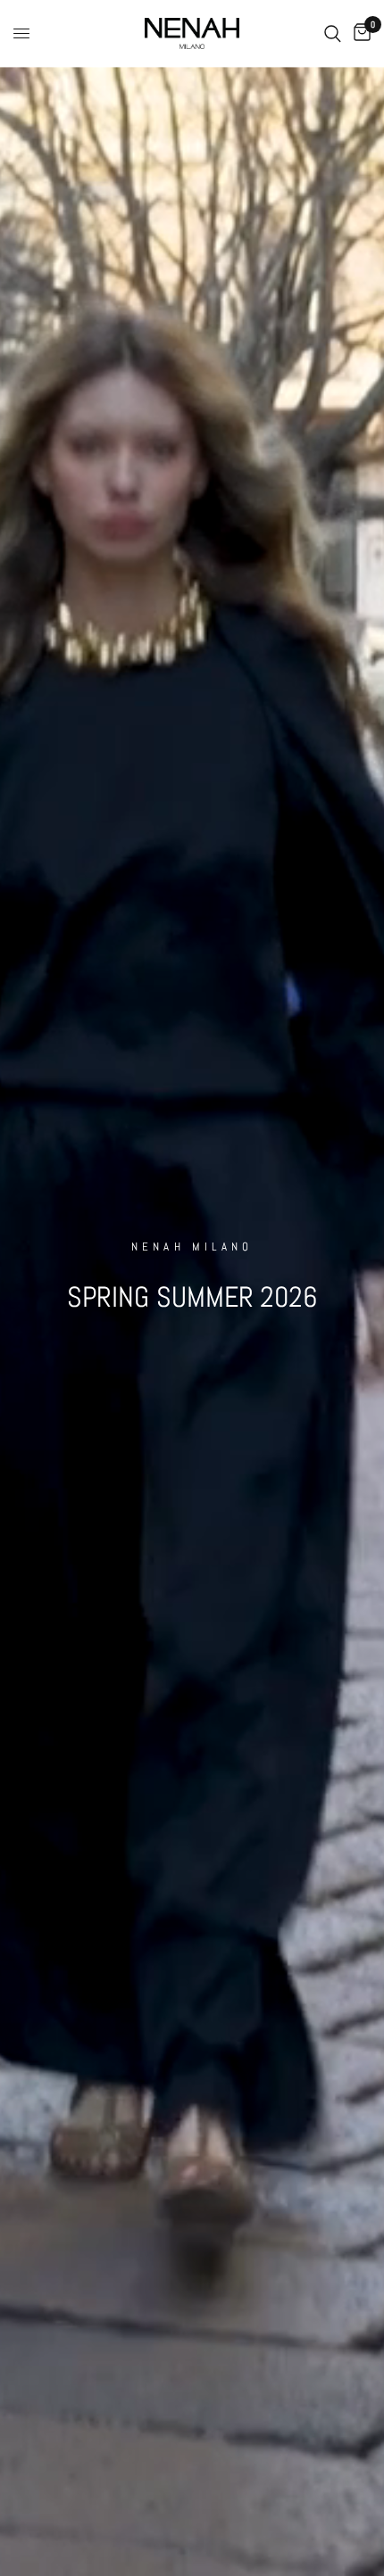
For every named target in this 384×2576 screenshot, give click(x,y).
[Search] (333, 33)
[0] (359, 33)
